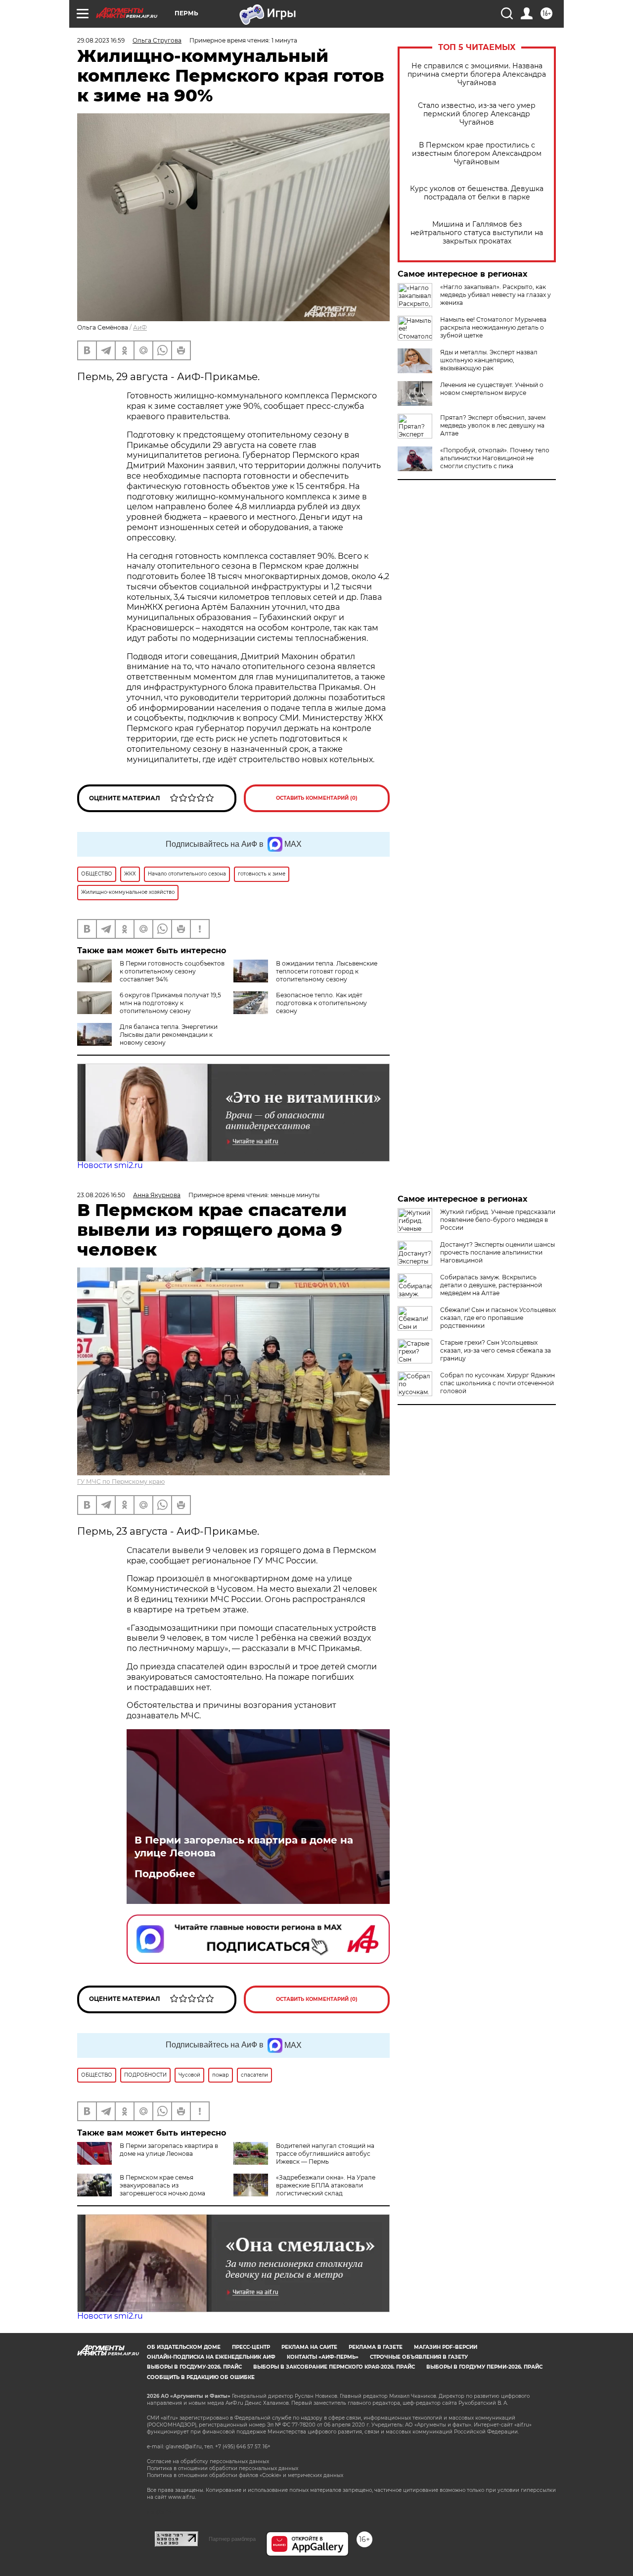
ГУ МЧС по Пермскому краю (121, 1482)
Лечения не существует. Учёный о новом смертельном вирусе (492, 389)
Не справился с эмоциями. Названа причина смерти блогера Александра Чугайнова (477, 74)
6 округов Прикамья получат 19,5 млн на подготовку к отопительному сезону (170, 1003)
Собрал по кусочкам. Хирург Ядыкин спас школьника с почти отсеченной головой (497, 1383)
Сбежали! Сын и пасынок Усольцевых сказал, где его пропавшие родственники (498, 1318)
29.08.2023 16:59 (101, 40)
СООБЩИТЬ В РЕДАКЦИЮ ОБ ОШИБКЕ (201, 2377)
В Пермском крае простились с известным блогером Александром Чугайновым (477, 154)
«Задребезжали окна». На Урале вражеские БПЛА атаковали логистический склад (326, 2185)
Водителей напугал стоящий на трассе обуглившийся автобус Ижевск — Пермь (325, 2154)
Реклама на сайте (309, 2347)
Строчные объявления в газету (419, 2357)
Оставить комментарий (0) (317, 798)
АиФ (140, 327)
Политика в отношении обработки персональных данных (223, 2468)
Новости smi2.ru (110, 1165)
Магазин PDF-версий (446, 2347)
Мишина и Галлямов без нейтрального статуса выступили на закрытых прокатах (477, 233)
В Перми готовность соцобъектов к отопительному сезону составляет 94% (172, 971)
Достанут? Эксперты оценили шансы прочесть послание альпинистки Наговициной (497, 1252)
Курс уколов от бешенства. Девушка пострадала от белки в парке (477, 193)
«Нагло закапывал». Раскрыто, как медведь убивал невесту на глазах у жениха (496, 295)
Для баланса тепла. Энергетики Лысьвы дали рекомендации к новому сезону (169, 1035)
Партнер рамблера (232, 2539)
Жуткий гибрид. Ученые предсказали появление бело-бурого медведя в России (498, 1220)
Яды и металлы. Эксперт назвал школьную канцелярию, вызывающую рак (489, 360)
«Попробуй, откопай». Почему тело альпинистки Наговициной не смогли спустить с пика (495, 458)
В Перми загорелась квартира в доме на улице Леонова (244, 1847)
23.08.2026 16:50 (101, 1195)
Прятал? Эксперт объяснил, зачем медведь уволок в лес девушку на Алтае (493, 425)
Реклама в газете (376, 2347)
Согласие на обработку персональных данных (208, 2461)
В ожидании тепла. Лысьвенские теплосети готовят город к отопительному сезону (327, 971)
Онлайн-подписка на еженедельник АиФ (211, 2357)
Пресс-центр (251, 2347)
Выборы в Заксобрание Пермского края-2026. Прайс (334, 2367)
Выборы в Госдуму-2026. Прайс (194, 2367)
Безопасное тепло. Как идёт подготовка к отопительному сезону (321, 1003)
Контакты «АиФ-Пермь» (323, 2357)
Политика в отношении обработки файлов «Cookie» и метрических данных (245, 2475)
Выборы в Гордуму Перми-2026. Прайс (484, 2367)
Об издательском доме (184, 2347)
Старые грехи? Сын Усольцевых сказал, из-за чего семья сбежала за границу (496, 1350)
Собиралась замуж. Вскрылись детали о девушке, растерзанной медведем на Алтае (491, 1285)
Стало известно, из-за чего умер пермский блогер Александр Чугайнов (477, 114)
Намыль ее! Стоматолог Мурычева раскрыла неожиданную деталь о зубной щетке (493, 327)
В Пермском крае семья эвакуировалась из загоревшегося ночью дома (162, 2185)
